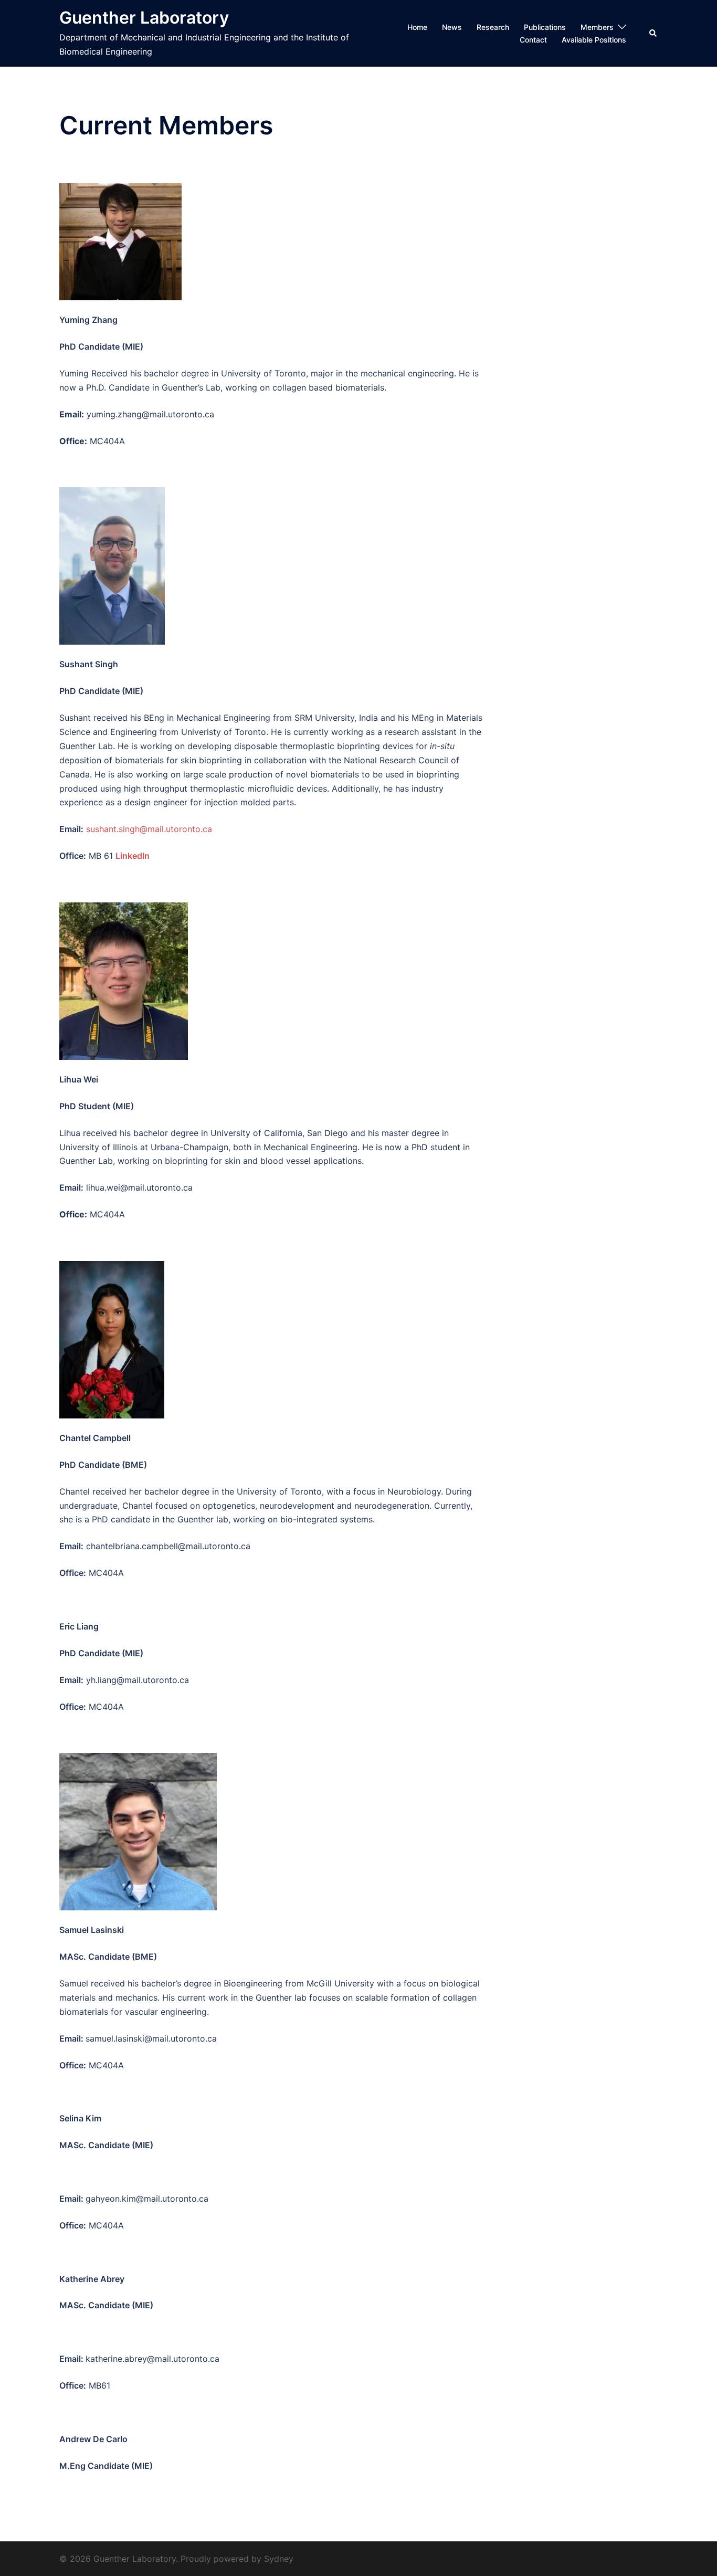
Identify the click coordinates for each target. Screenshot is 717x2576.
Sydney (279, 2559)
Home (417, 27)
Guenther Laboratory (144, 18)
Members (597, 27)
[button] (653, 33)
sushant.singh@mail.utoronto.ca (149, 829)
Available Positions (594, 40)
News (452, 27)
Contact (533, 40)
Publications (545, 27)
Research (493, 27)
